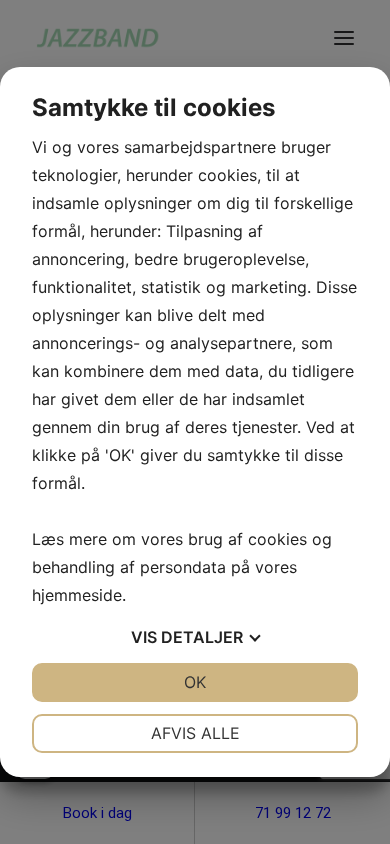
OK (195, 682)
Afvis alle (195, 733)
